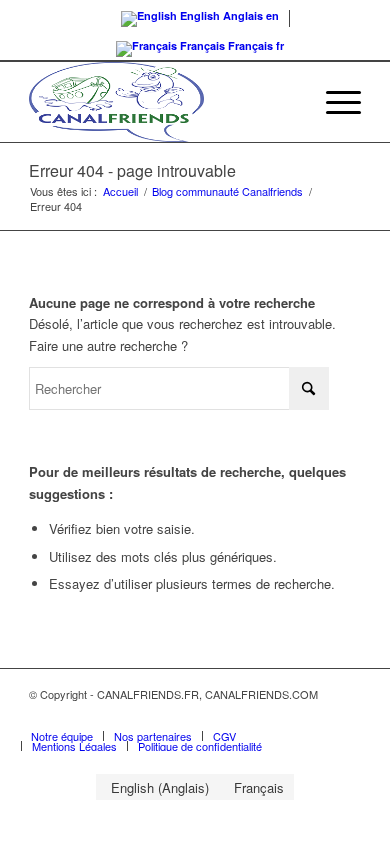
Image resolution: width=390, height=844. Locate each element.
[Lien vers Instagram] (346, 715)
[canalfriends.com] (161, 102)
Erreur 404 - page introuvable (132, 170)
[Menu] (333, 102)
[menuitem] (333, 102)
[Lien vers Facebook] (316, 715)
